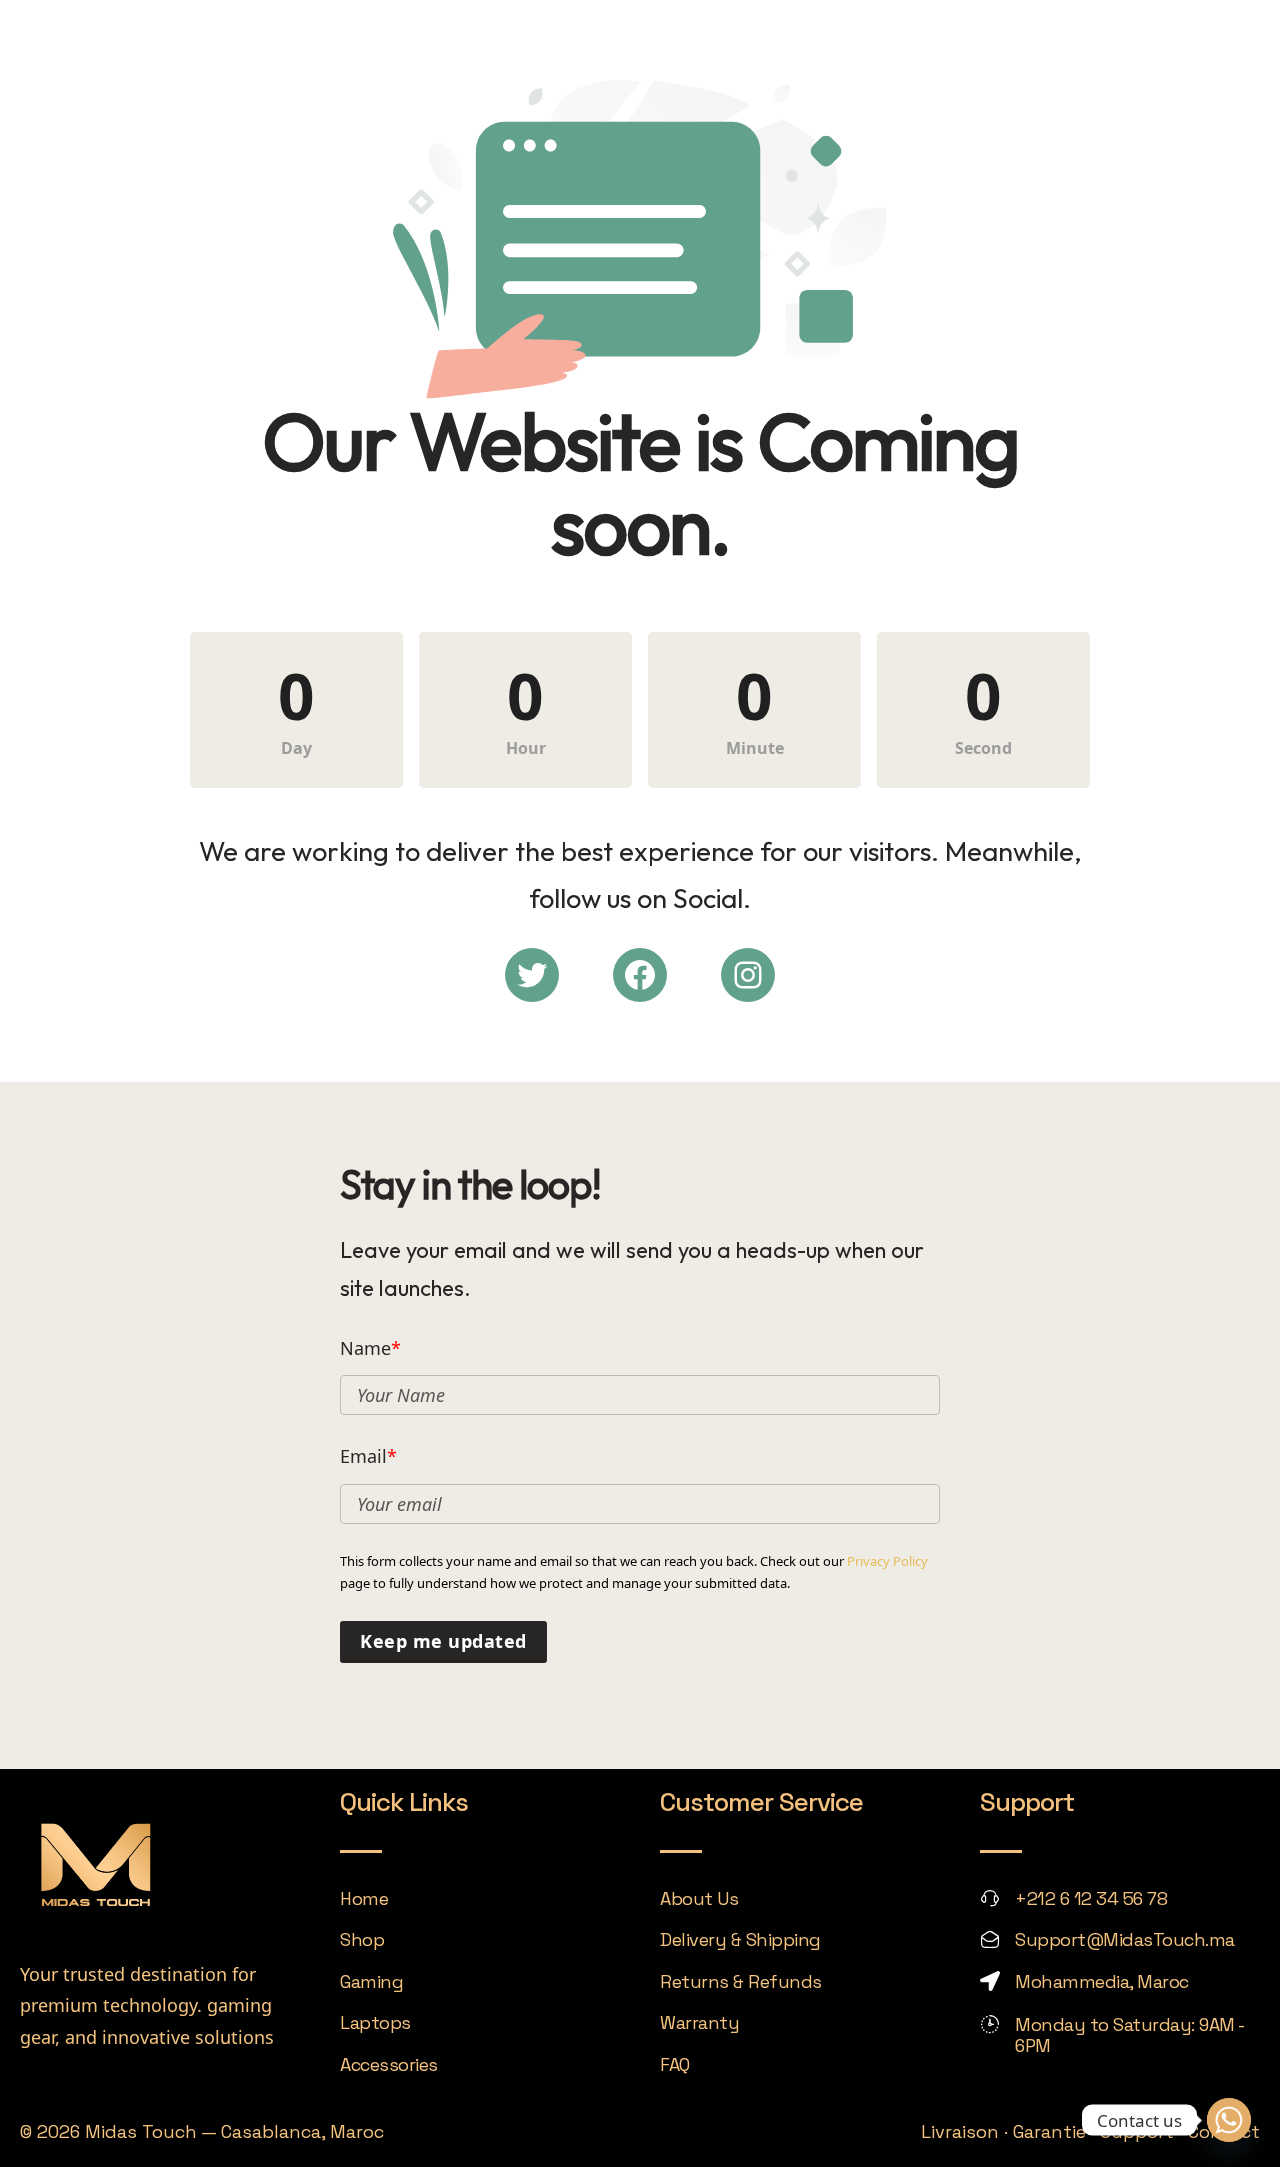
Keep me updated (443, 1641)
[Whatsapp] (1229, 2120)
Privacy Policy (887, 1561)
